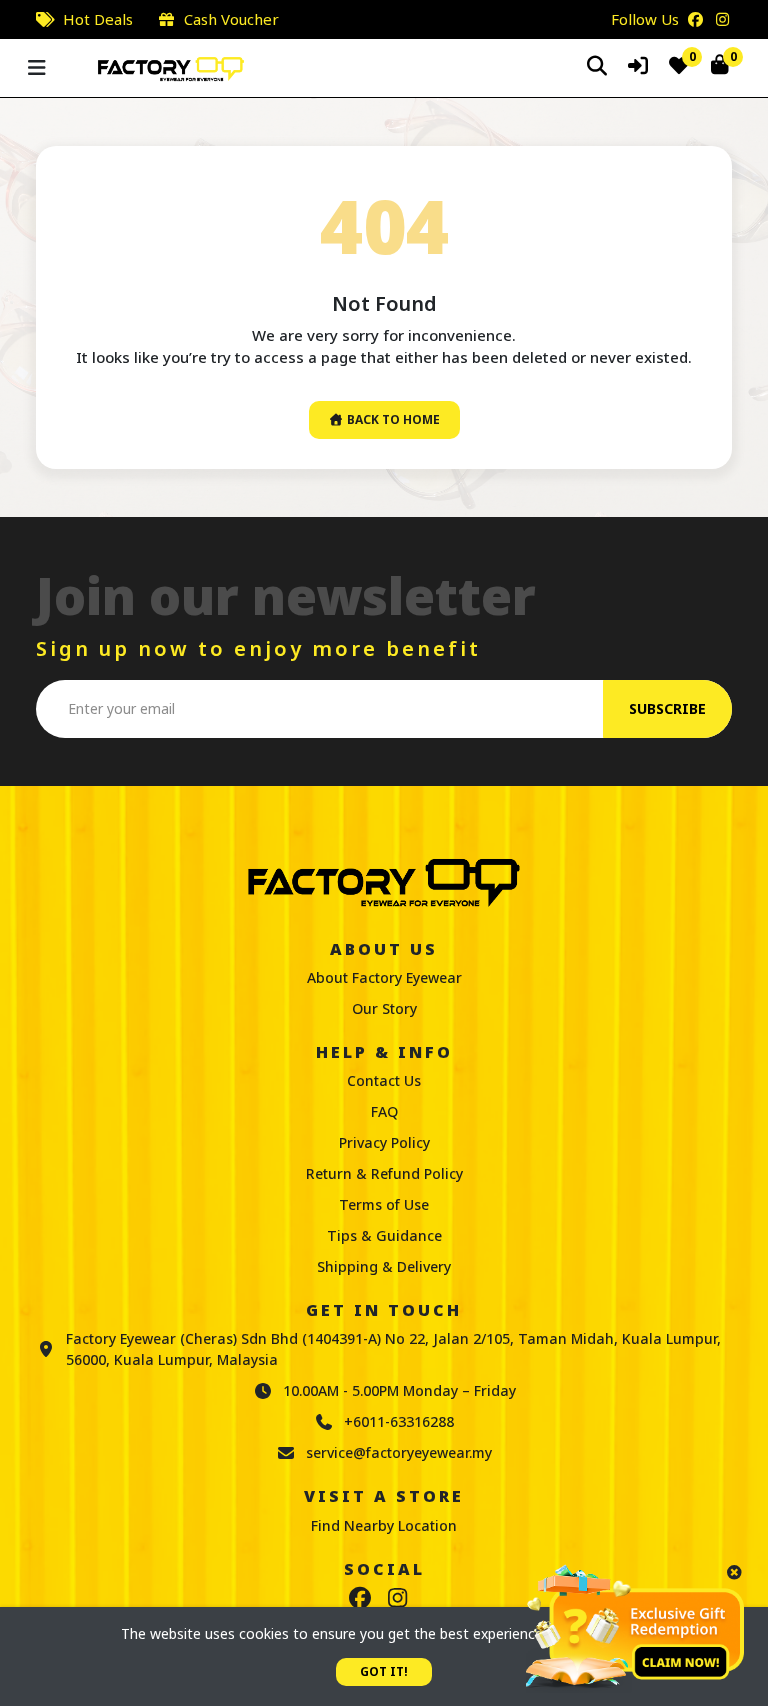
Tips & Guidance (384, 1235)
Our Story (384, 1008)
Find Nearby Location (384, 1525)
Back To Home (392, 419)
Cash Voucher (231, 19)
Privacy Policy (384, 1142)
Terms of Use (384, 1204)
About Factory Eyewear (384, 977)
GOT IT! (384, 1671)
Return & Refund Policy (384, 1173)
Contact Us (384, 1080)
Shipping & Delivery (384, 1266)
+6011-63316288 (399, 1421)
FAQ (384, 1111)
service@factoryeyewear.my (399, 1452)
